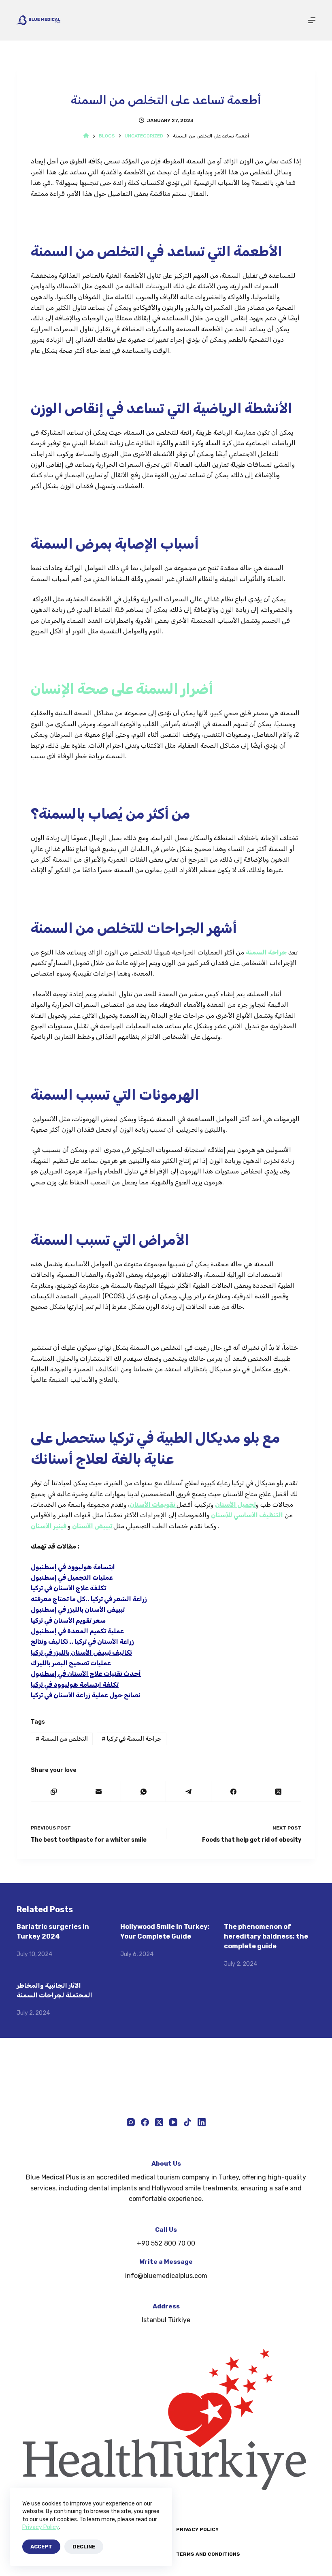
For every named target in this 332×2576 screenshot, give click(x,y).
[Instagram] (131, 2122)
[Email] (99, 1792)
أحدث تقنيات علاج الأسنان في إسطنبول (86, 1674)
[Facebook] (234, 1792)
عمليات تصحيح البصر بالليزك (71, 1663)
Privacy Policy (40, 2527)
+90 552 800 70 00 (166, 2243)
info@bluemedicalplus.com (166, 2276)
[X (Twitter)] (279, 1792)
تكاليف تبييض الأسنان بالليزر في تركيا (81, 1653)
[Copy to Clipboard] (54, 1792)
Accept (41, 2547)
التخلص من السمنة (62, 1739)
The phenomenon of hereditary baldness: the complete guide (266, 1936)
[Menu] (312, 20)
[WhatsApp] (144, 1792)
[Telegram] (188, 1792)
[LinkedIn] (202, 2122)
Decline (84, 2547)
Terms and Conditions (208, 2554)
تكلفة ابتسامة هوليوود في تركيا (75, 1685)
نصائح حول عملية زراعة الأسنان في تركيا (85, 1695)
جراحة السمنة (266, 952)
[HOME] (86, 136)
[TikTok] (187, 2122)
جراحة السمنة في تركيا (132, 1739)
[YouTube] (173, 2122)
